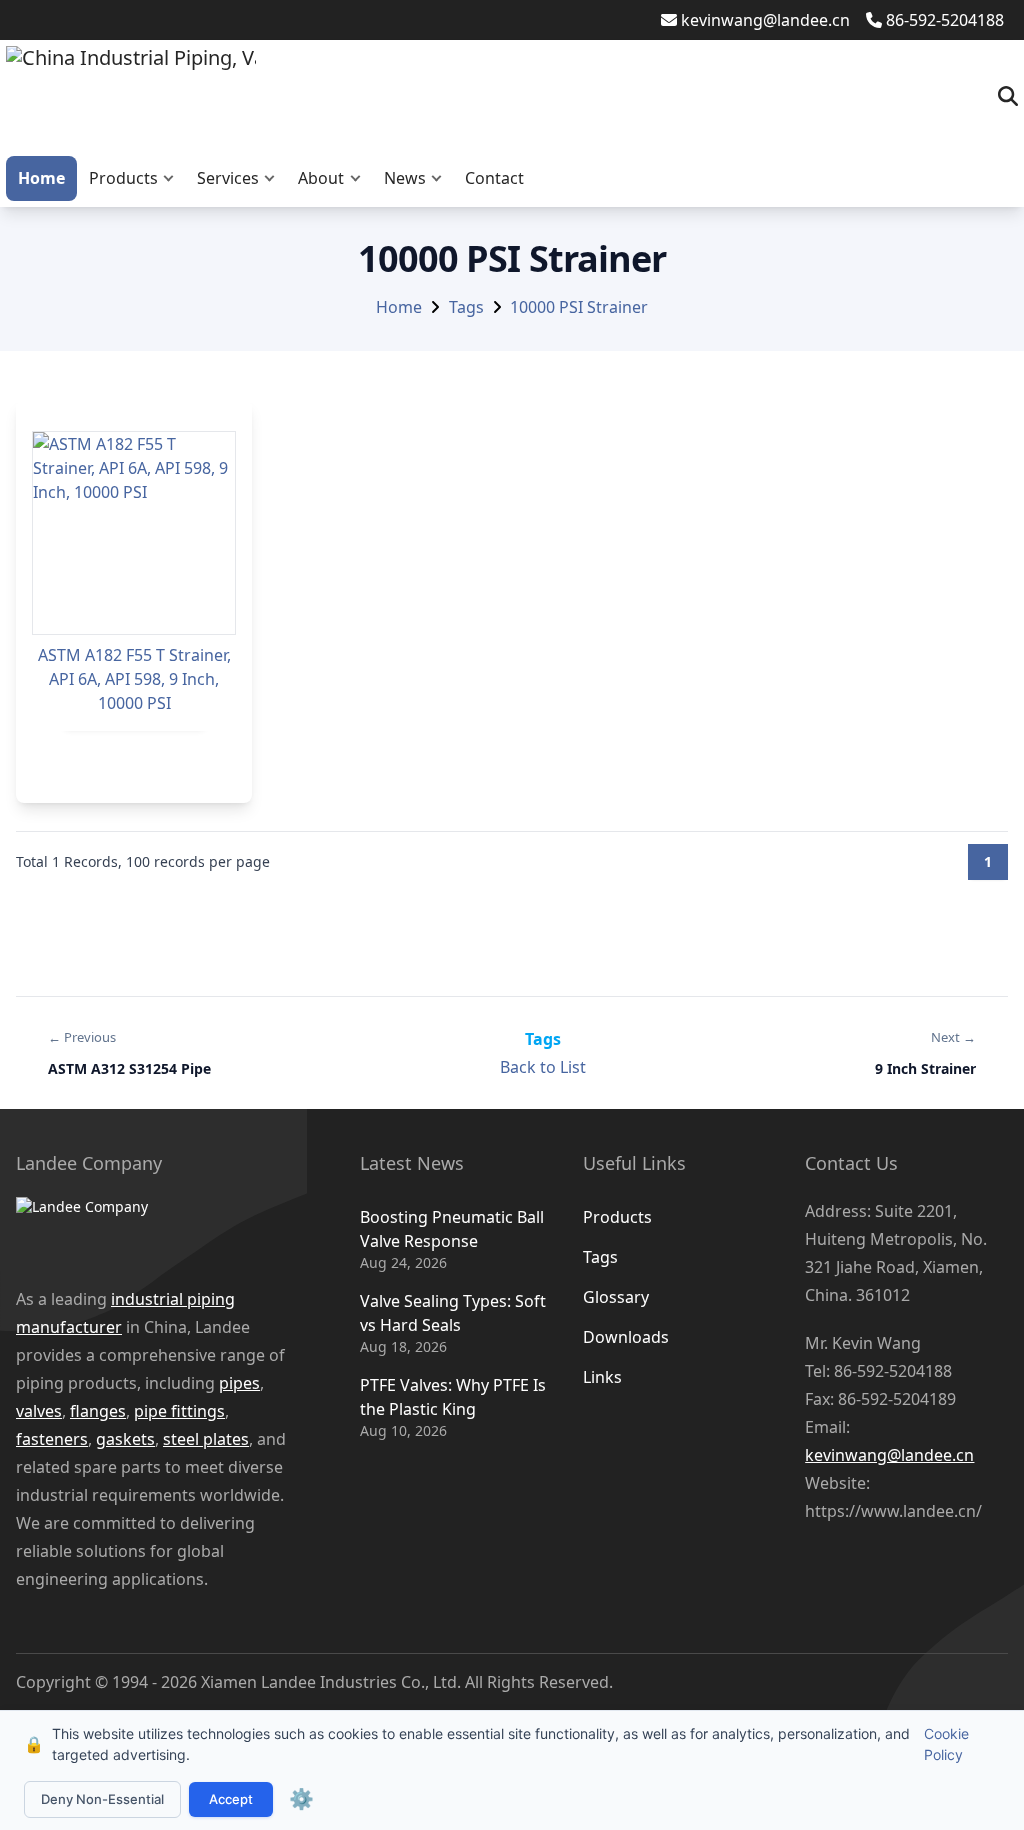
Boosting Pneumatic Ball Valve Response (452, 1229)
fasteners (52, 1439)
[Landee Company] (158, 1231)
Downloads (626, 1337)
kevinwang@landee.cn (765, 20)
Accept (231, 1799)
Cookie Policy (946, 1744)
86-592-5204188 (945, 20)
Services (228, 178)
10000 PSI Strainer (579, 307)
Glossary (616, 1297)
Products (123, 178)
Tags (466, 307)
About (321, 178)
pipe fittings (179, 1411)
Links (602, 1377)
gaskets (125, 1439)
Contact (494, 178)
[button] (173, 178)
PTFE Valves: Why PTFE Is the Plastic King (453, 1397)
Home (41, 178)
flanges (98, 1411)
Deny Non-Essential (102, 1799)
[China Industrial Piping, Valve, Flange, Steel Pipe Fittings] (131, 96)
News (405, 178)
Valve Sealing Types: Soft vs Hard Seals (453, 1313)
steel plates (206, 1439)
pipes (239, 1383)
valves (39, 1411)
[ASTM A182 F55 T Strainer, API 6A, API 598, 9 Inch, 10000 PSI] (134, 533)
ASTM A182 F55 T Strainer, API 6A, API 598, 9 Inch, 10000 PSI (134, 679)
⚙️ (301, 1799)
